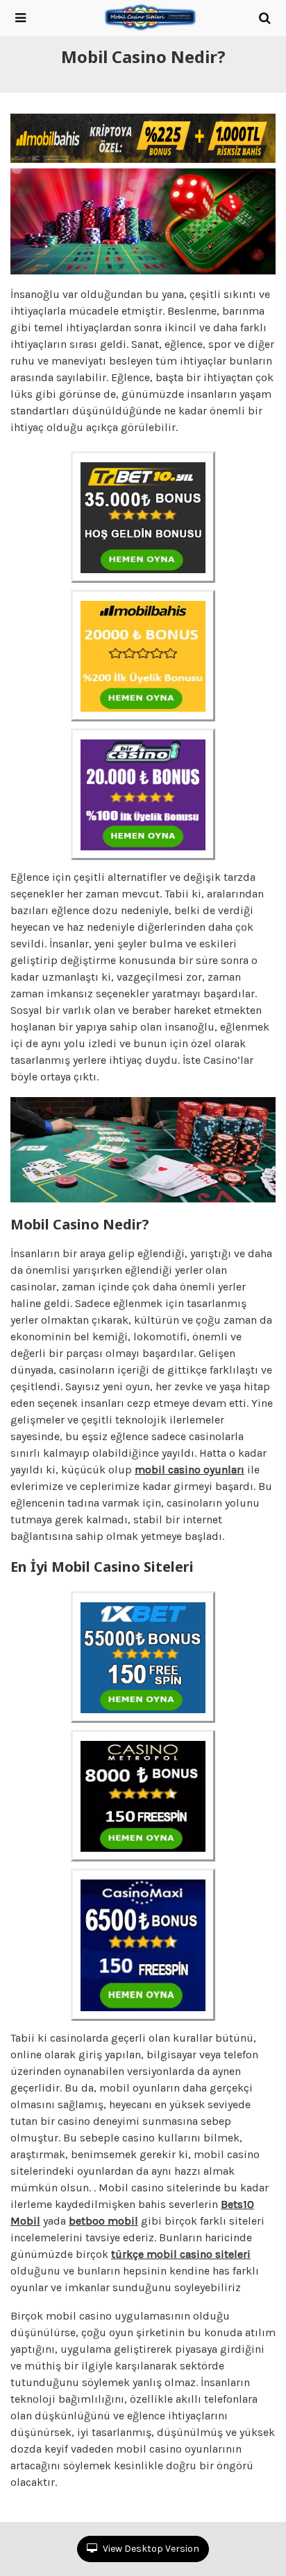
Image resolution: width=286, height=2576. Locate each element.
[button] (20, 18)
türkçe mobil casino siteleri (181, 2254)
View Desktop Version (150, 2549)
